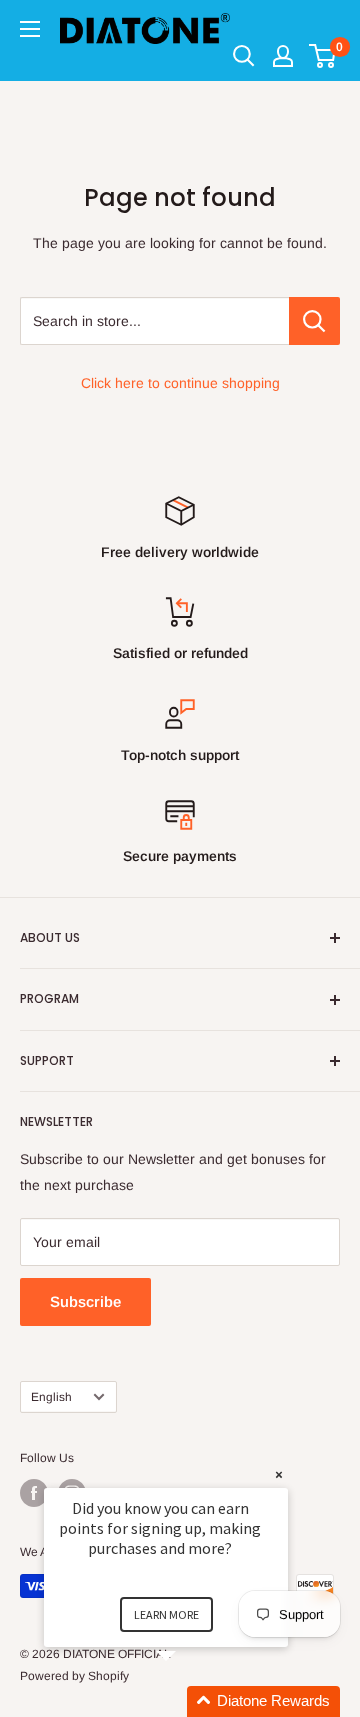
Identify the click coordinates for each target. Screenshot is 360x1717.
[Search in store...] (314, 321)
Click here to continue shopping (180, 383)
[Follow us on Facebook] (34, 1493)
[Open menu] (30, 29)
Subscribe (85, 1301)
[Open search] (244, 56)
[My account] (283, 56)
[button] (190, 1701)
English (51, 1397)
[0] (323, 56)
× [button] (279, 1474)
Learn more (166, 1614)
